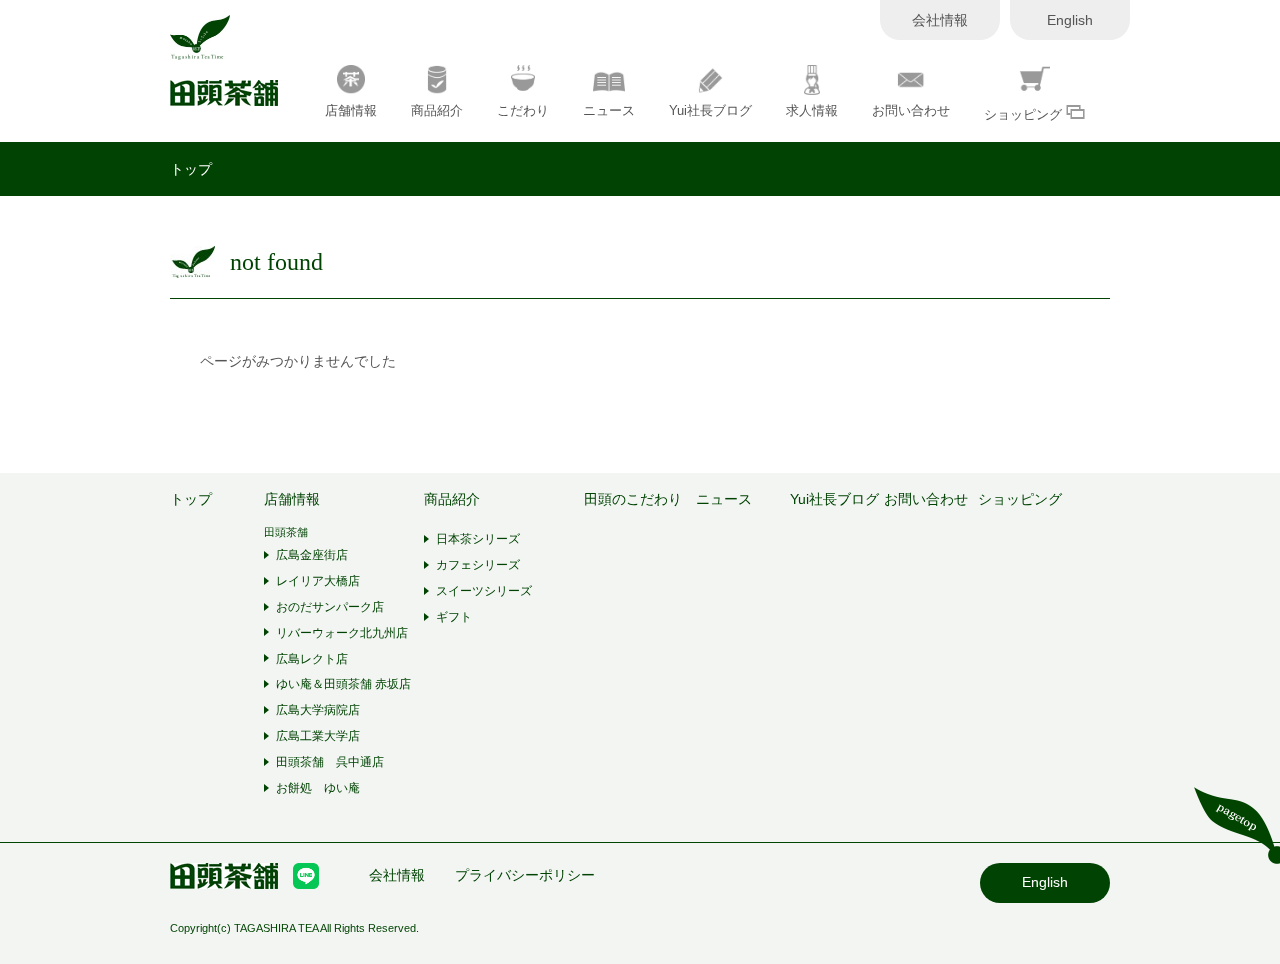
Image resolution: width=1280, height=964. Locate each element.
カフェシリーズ (478, 565)
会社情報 (940, 20)
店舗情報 (351, 111)
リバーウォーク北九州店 (342, 633)
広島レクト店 (312, 659)
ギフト (454, 617)
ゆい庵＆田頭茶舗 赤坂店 (343, 684)
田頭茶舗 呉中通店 (330, 762)
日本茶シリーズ (478, 539)
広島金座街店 (312, 555)
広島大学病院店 (318, 710)
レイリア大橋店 (318, 581)
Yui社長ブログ (710, 111)
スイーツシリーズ (484, 591)
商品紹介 (437, 111)
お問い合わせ (911, 111)
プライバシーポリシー (525, 875)
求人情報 (812, 111)
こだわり (523, 111)
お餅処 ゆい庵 (318, 788)
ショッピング (1025, 115)
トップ (191, 169)
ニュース (609, 111)
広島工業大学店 (318, 736)
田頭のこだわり (633, 499)
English (1070, 20)
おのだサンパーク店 (330, 607)
